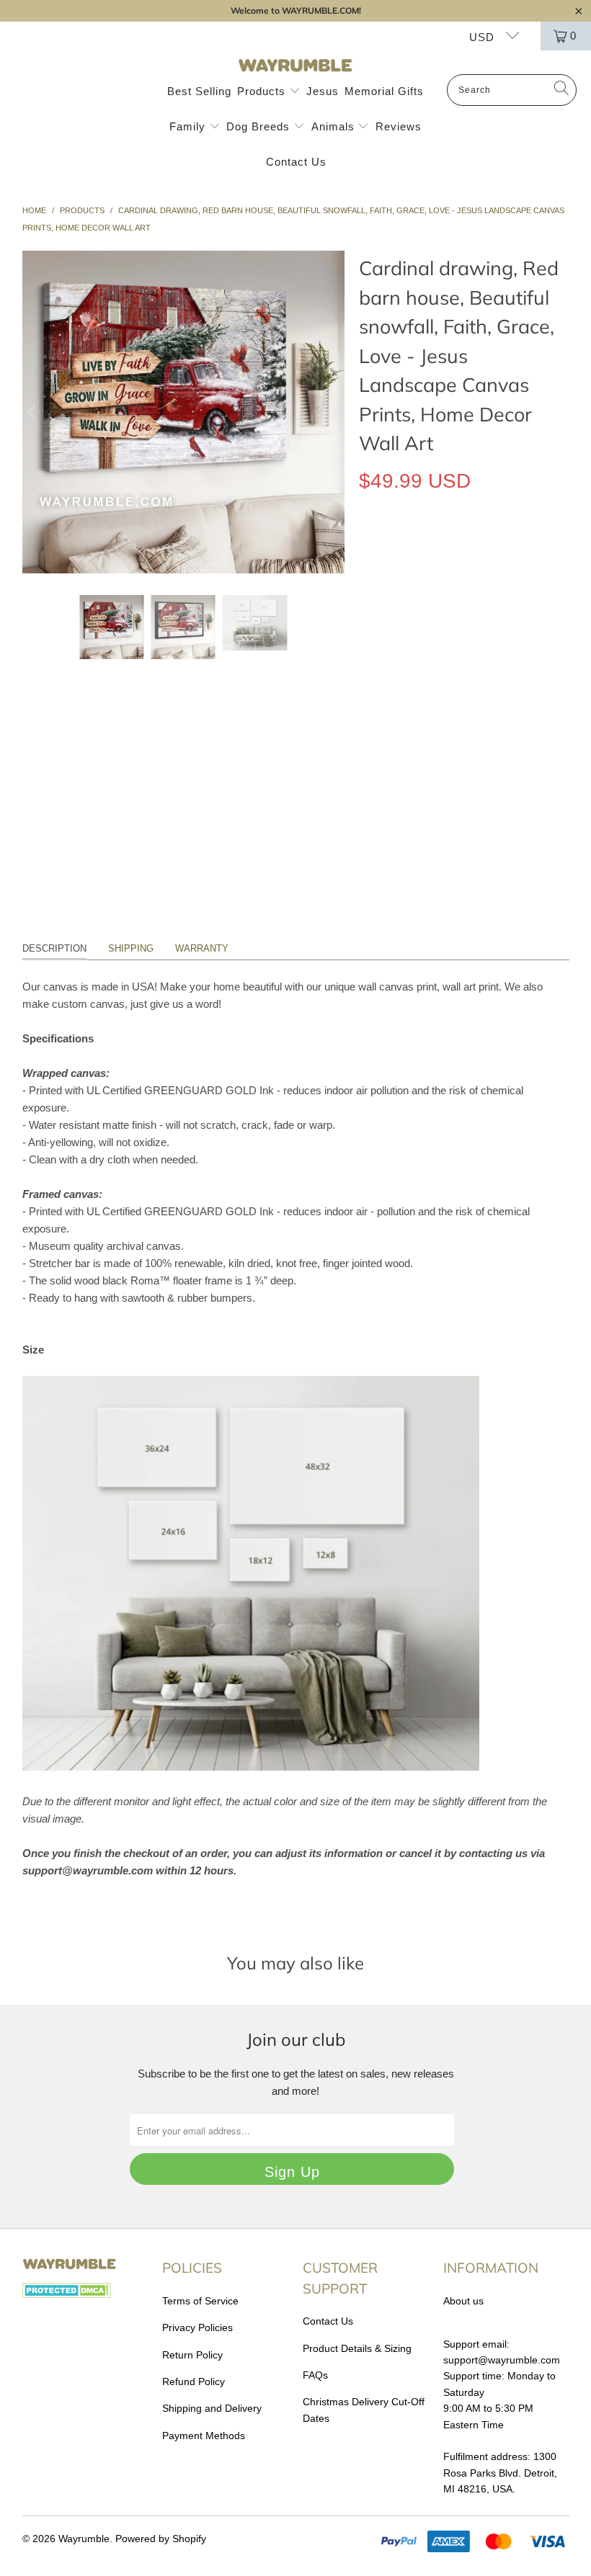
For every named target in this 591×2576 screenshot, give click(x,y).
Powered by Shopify (161, 2539)
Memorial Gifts (384, 91)
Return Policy (192, 2355)
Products (263, 91)
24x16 (428, 652)
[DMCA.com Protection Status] (67, 2294)
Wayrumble (84, 2539)
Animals (335, 126)
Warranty (202, 948)
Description (54, 948)
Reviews (399, 126)
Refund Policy (194, 2382)
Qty (366, 693)
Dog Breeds (260, 126)
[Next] (334, 412)
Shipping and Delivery (212, 2408)
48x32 (525, 652)
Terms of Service (200, 2301)
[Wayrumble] (295, 66)
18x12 (380, 652)
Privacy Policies (197, 2327)
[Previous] (33, 412)
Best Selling (199, 91)
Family (189, 126)
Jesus (323, 91)
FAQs (315, 2375)
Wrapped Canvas (411, 547)
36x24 (477, 652)
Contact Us (296, 162)
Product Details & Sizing (357, 2348)
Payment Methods (204, 2436)
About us (463, 2301)
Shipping (131, 948)
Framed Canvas (407, 586)
